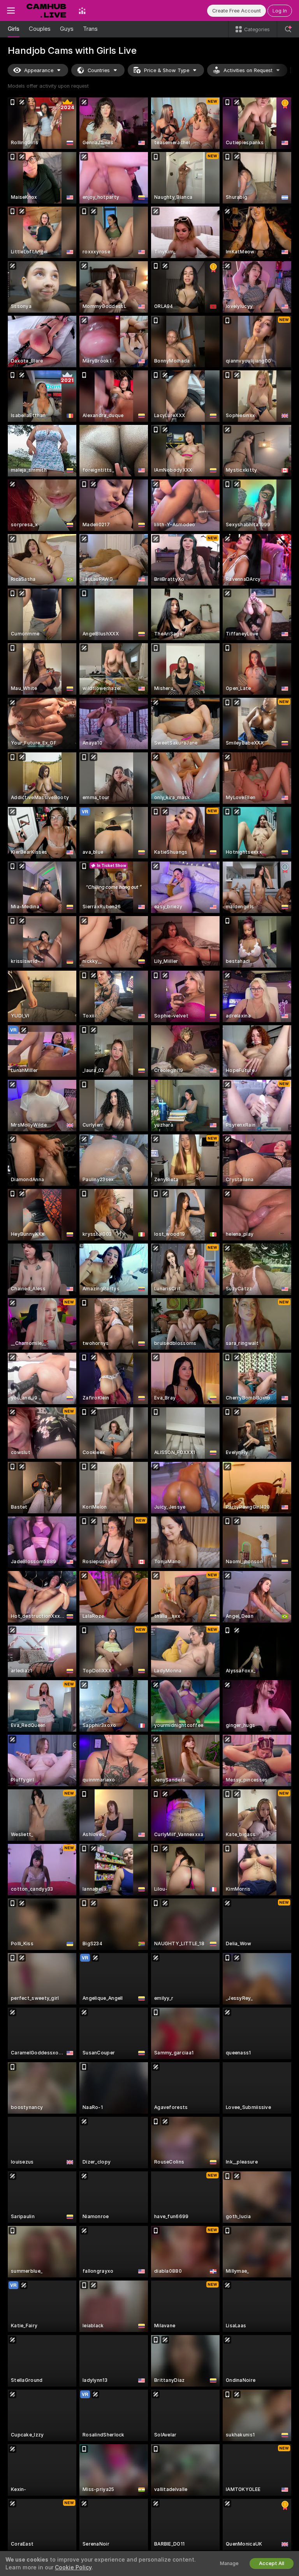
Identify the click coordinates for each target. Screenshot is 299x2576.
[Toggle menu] (11, 11)
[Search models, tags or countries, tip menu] (288, 29)
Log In (280, 11)
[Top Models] (82, 11)
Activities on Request (248, 70)
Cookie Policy (73, 2567)
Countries (99, 70)
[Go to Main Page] (47, 11)
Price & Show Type (167, 70)
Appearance (39, 70)
